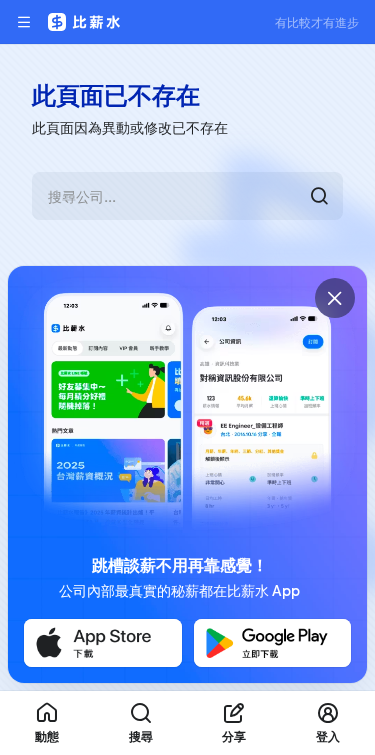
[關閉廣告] (335, 298)
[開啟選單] (24, 22)
